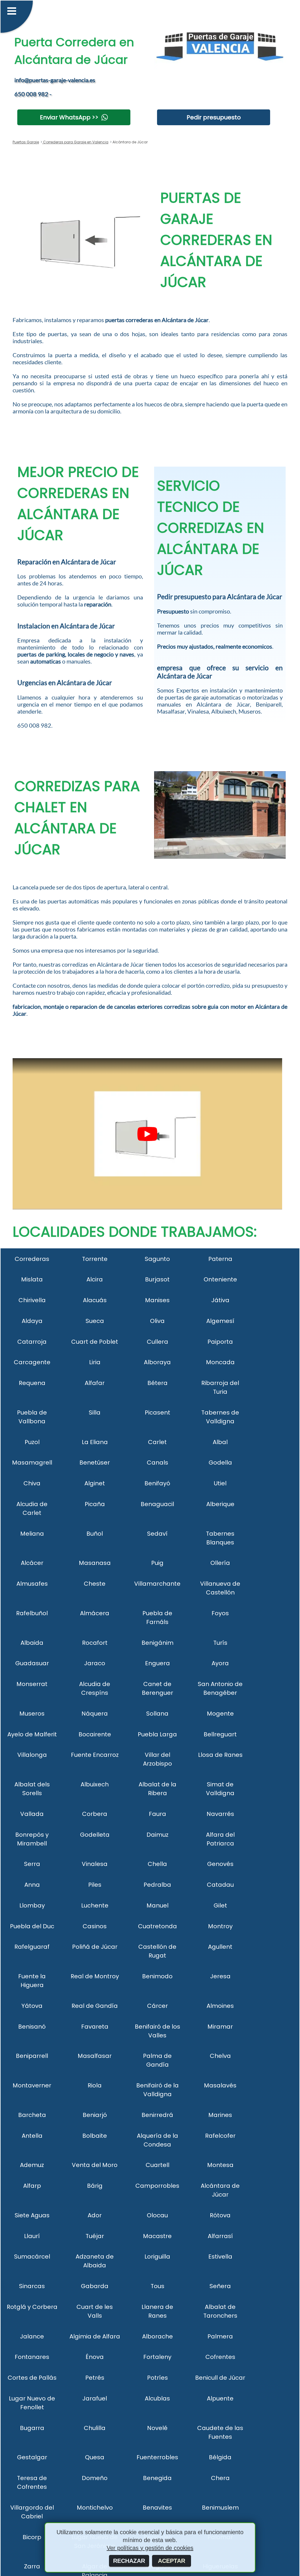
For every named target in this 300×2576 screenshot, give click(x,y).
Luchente (95, 1905)
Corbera (95, 1814)
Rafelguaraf (32, 1947)
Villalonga (32, 1755)
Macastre (157, 2236)
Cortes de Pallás (32, 2378)
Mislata (32, 1279)
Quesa (95, 2457)
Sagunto (157, 1259)
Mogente (220, 1714)
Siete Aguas (32, 2215)
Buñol (95, 1534)
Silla (95, 1412)
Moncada (220, 1362)
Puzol (32, 1442)
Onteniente (220, 1279)
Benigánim (157, 1643)
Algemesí (220, 1321)
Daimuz (157, 1835)
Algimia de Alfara (95, 2336)
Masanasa (95, 1563)
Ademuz (32, 2165)
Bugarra (32, 2428)
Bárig (95, 2186)
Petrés (95, 2378)
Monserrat (32, 1684)
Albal (220, 1442)
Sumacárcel (32, 2257)
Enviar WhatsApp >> (69, 117)
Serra (32, 1864)
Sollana (157, 1714)
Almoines (220, 2006)
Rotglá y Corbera (32, 2307)
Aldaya (32, 1321)
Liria (95, 1362)
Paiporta (220, 1342)
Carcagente (32, 1362)
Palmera (220, 2336)
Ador (95, 2215)
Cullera (157, 1342)
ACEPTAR (172, 2561)
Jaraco (95, 1663)
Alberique (220, 1504)
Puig (157, 1563)
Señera (220, 2286)
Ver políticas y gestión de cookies (150, 2548)
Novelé (157, 2428)
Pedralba (157, 1885)
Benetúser (95, 1463)
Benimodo (157, 1976)
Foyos (220, 1613)
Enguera (157, 1663)
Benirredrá (157, 2115)
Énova (95, 2357)
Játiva (220, 1300)
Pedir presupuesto (214, 117)
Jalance (32, 2336)
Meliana (32, 1534)
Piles (95, 1885)
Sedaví (157, 1534)
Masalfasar (95, 2056)
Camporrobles (157, 2186)
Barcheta (32, 2115)
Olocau (157, 2215)
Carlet (157, 1442)
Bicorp (32, 2537)
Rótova (220, 2215)
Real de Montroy (95, 1976)
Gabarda (95, 2286)
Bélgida (220, 2457)
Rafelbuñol (32, 1613)
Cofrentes (220, 2357)
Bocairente (95, 1734)
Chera (220, 2478)
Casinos (95, 1926)
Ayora (220, 1663)
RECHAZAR (129, 2561)
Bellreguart (220, 1734)
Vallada (32, 1814)
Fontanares (32, 2357)
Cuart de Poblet (95, 1342)
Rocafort (95, 1643)
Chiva (32, 1483)
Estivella (220, 2257)
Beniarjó (95, 2115)
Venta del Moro (95, 2165)
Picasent (157, 1412)
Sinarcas (32, 2286)
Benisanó (32, 2027)
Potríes (157, 2378)
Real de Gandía (95, 2006)
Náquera (95, 1714)
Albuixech (95, 1784)
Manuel (157, 1905)
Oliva (157, 1321)
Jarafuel (95, 2398)
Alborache (157, 2336)
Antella (32, 2136)
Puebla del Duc (32, 1926)
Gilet (220, 1905)
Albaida (32, 1643)
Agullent (220, 1947)
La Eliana (95, 1442)
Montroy (220, 1926)
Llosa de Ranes (220, 1755)
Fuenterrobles (157, 2457)
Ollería (220, 1563)
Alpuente (220, 2398)
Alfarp (32, 2186)
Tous (157, 2286)
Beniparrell (32, 2056)
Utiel (220, 1483)
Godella (220, 1463)
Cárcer (157, 2006)
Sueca (95, 1321)
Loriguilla (157, 2257)
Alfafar (95, 1383)
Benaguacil (157, 1504)
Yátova (32, 2006)
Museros (32, 1714)
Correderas (32, 1259)
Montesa (220, 2165)
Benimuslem (220, 2508)
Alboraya (157, 1362)
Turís (220, 1643)
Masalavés (220, 2085)
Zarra (32, 2566)
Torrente (95, 1259)
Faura (157, 1814)
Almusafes (32, 1584)
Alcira (95, 1279)
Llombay (32, 1905)
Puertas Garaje (26, 142)
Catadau (220, 1885)
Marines (220, 2115)
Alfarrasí (220, 2236)
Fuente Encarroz (95, 1755)
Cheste (95, 1584)
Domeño (95, 2478)
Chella (157, 1864)
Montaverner (32, 2085)
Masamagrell (32, 1463)
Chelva (220, 2056)
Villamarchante (157, 1584)
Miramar (220, 2027)
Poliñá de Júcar (95, 1947)
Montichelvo (95, 2508)
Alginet (95, 1483)
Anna (32, 1885)
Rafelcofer (220, 2136)
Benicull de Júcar (220, 2378)
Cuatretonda (157, 1926)
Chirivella (32, 1300)
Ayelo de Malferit (32, 1734)
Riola (95, 2085)
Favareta (95, 2027)
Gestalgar (32, 2457)
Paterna (220, 1259)
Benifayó (157, 1483)
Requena (32, 1383)
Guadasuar (32, 1663)
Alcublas (157, 2398)
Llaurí (32, 2236)
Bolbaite (95, 2136)
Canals (157, 1463)
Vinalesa (95, 1864)
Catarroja (32, 1342)
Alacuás (95, 1300)
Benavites (157, 2508)
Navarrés (220, 1814)
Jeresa (220, 1976)
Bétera (157, 1383)
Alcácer (32, 1563)
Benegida (157, 2478)
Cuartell (157, 2165)
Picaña (95, 1504)
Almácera (95, 1613)
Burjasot (157, 1279)
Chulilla (95, 2428)
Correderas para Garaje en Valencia (75, 142)
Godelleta (95, 1835)
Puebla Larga (157, 1734)
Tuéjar (95, 2236)
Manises (157, 1300)
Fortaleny (157, 2357)
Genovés (220, 1864)
